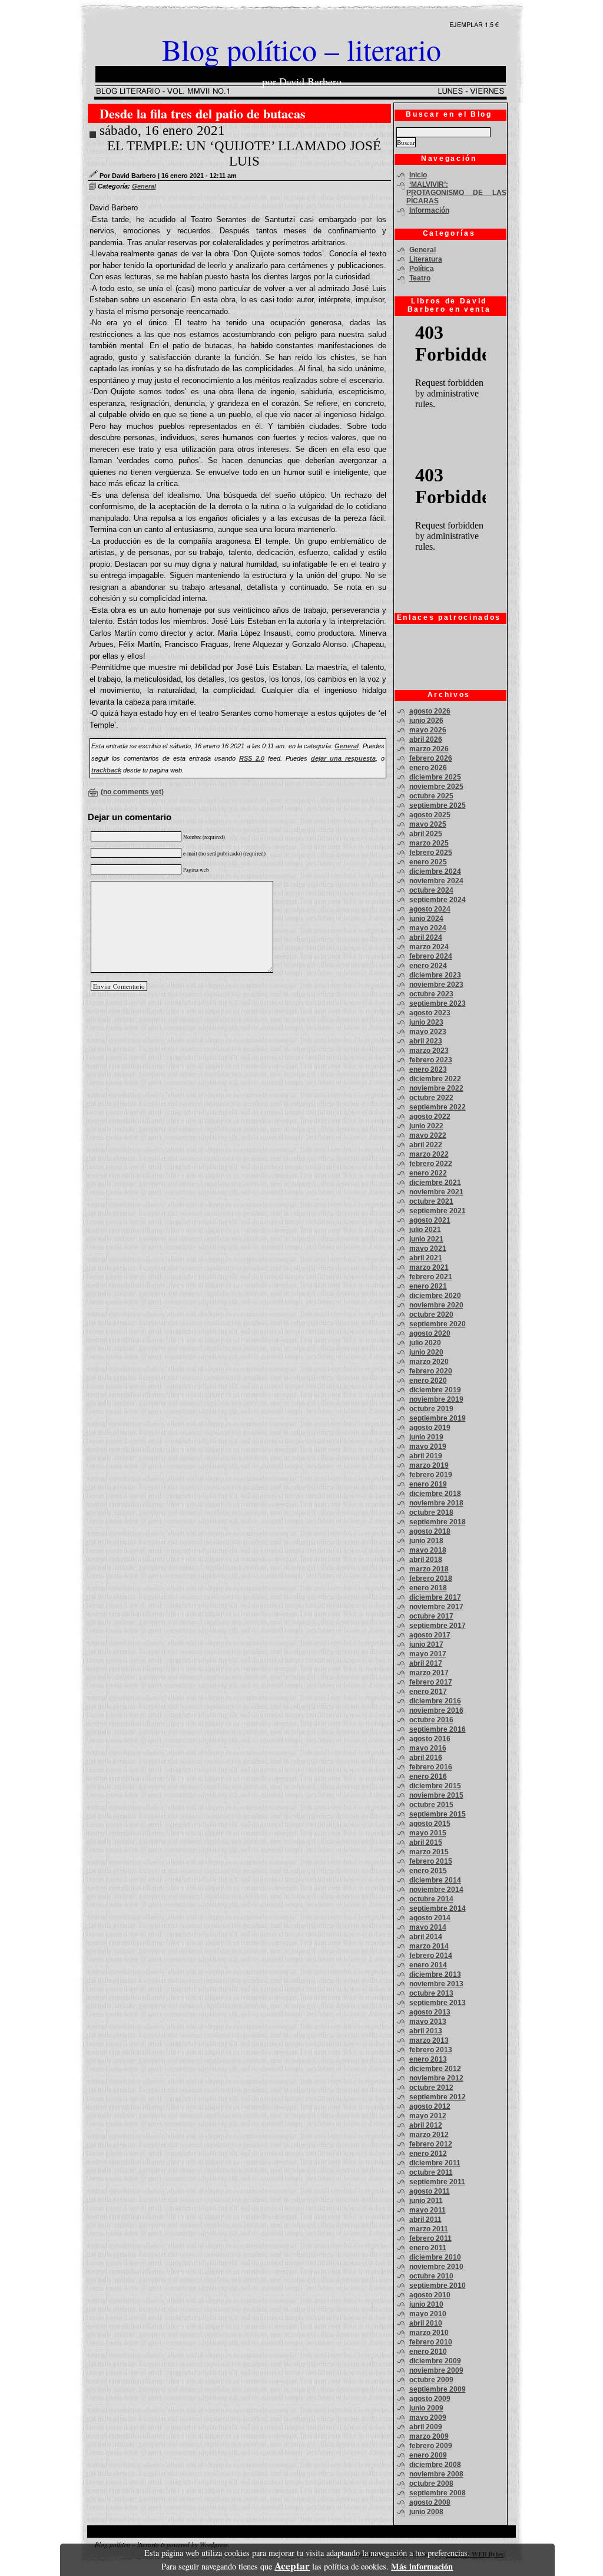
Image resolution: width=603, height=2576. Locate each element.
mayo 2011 (428, 2210)
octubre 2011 (431, 2172)
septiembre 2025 (438, 805)
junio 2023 (426, 1022)
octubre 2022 (431, 1098)
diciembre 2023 (435, 975)
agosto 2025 (430, 815)
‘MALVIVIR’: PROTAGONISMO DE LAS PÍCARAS (456, 193)
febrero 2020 (431, 1371)
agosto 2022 (430, 1117)
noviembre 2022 (436, 1088)
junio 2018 (426, 1541)
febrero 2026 (431, 758)
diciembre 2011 (435, 2163)
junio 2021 (426, 1239)
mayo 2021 (428, 1249)
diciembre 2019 (435, 1390)
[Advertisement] (448, 656)
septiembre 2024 (438, 900)
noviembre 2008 (436, 2474)
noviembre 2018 (436, 1503)
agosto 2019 (430, 1428)
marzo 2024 (429, 947)
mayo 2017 (428, 1654)
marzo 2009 (429, 2436)
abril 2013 (426, 2031)
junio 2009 (426, 2408)
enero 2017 (428, 1692)
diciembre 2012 (435, 2069)
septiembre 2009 (438, 2389)
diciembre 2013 (435, 1974)
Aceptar (292, 2566)
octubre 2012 (431, 2088)
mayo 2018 (428, 1550)
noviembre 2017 (436, 1607)
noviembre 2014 (436, 1890)
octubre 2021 (431, 1201)
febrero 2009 (431, 2446)
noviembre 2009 (436, 2370)
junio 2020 (426, 1352)
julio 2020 (425, 1343)
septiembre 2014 (438, 1908)
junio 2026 (426, 721)
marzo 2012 (429, 2135)
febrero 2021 (431, 1277)
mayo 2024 (428, 928)
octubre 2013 (431, 1993)
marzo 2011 (429, 2229)
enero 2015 (428, 1871)
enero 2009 (428, 2455)
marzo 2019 (429, 1465)
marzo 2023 (429, 1051)
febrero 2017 (431, 1682)
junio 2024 (426, 919)
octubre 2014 (431, 1899)
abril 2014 (426, 1937)
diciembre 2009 (435, 2361)
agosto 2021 (430, 1220)
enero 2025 (428, 862)
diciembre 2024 (435, 871)
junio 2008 (426, 2512)
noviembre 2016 (436, 1710)
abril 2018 (426, 1560)
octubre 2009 (431, 2380)
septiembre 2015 (438, 1814)
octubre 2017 (431, 1616)
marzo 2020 (429, 1362)
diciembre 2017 (435, 1597)
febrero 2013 (431, 2050)
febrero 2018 (431, 1578)
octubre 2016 (431, 1720)
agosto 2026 (430, 711)
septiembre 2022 (438, 1107)
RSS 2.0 (252, 758)
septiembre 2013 (438, 2003)
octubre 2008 (431, 2483)
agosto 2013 (430, 2012)
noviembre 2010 (436, 2267)
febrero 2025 (431, 853)
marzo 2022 (429, 1154)
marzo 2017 (429, 1673)
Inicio (418, 175)
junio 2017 (426, 1644)
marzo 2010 (429, 2333)
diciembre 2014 (435, 1880)
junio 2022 (426, 1126)
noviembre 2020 (436, 1305)
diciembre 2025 (435, 777)
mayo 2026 (428, 730)
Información (429, 210)
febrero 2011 (430, 2238)
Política (422, 269)
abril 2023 (426, 1041)
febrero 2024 (431, 956)
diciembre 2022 (435, 1079)
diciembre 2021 (435, 1183)
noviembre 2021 (436, 1192)
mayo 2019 (428, 1446)
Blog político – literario (301, 49)
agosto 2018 (430, 1531)
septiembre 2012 (438, 2097)
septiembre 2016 (438, 1729)
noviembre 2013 (436, 1984)
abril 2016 (426, 1758)
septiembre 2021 (438, 1211)
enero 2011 (428, 2248)
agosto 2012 (430, 2106)
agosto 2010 (430, 2295)
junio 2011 (426, 2201)
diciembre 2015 (435, 1786)
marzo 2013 (429, 2040)
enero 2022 (428, 1173)
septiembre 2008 (438, 2493)
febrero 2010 (431, 2342)
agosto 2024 (430, 909)
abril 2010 (426, 2323)
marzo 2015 (429, 1852)
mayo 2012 (428, 2116)
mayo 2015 (428, 1833)
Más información (422, 2566)
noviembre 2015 (436, 1795)
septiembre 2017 (438, 1626)
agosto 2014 (430, 1918)
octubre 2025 (431, 796)
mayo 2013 (428, 2022)
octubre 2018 (431, 1512)
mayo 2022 (428, 1135)
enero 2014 (428, 1965)
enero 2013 (428, 2059)
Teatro (420, 278)
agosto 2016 (430, 1739)
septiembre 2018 (438, 1522)
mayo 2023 (428, 1032)
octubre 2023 (431, 994)
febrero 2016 (431, 1767)
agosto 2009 (430, 2399)
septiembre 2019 (438, 1418)
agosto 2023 (430, 1013)
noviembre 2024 (436, 881)
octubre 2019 (431, 1409)
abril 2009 (426, 2427)
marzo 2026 (429, 749)
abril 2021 (426, 1258)
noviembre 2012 (436, 2078)
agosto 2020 (430, 1333)
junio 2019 (426, 1437)
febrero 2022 (431, 1164)
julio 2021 (425, 1230)
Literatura (426, 259)
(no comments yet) (132, 792)
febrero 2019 (431, 1475)
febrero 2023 (431, 1060)
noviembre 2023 (436, 985)
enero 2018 (428, 1588)
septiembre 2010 (438, 2286)
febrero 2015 (431, 1861)
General (144, 186)
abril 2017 (426, 1663)
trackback (106, 770)
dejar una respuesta (343, 758)
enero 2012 (428, 2154)
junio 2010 (426, 2304)
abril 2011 (425, 2220)
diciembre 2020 (435, 1296)
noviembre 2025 (436, 787)
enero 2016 (428, 1776)
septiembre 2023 (438, 1003)
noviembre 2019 (436, 1399)
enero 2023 (428, 1069)
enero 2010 (428, 2352)
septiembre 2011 (437, 2182)
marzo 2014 (429, 1946)
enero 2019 (428, 1484)
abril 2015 (426, 1842)
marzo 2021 (429, 1267)
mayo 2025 (428, 824)
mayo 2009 (428, 2418)
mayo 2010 (428, 2314)
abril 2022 (426, 1145)
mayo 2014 (428, 1927)
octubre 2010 (431, 2276)
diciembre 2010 (435, 2257)
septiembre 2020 (438, 1324)
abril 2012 (426, 2125)
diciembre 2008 (435, 2465)
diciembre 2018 (435, 1494)
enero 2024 (428, 966)
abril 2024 (426, 937)
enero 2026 (428, 768)
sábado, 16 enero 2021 (162, 131)
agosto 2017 (430, 1635)
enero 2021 (428, 1286)
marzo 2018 (429, 1569)
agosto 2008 (430, 2502)
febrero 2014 (431, 1956)
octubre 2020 (431, 1315)
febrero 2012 (431, 2144)
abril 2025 (426, 834)
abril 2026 (426, 739)
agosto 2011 (430, 2191)
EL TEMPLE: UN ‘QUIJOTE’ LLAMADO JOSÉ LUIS (244, 153)
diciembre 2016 (435, 1701)
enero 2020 (428, 1381)
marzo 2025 (429, 843)
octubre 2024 (431, 890)
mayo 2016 (428, 1748)
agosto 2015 (430, 1824)
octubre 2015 (431, 1805)
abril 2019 (426, 1456)
